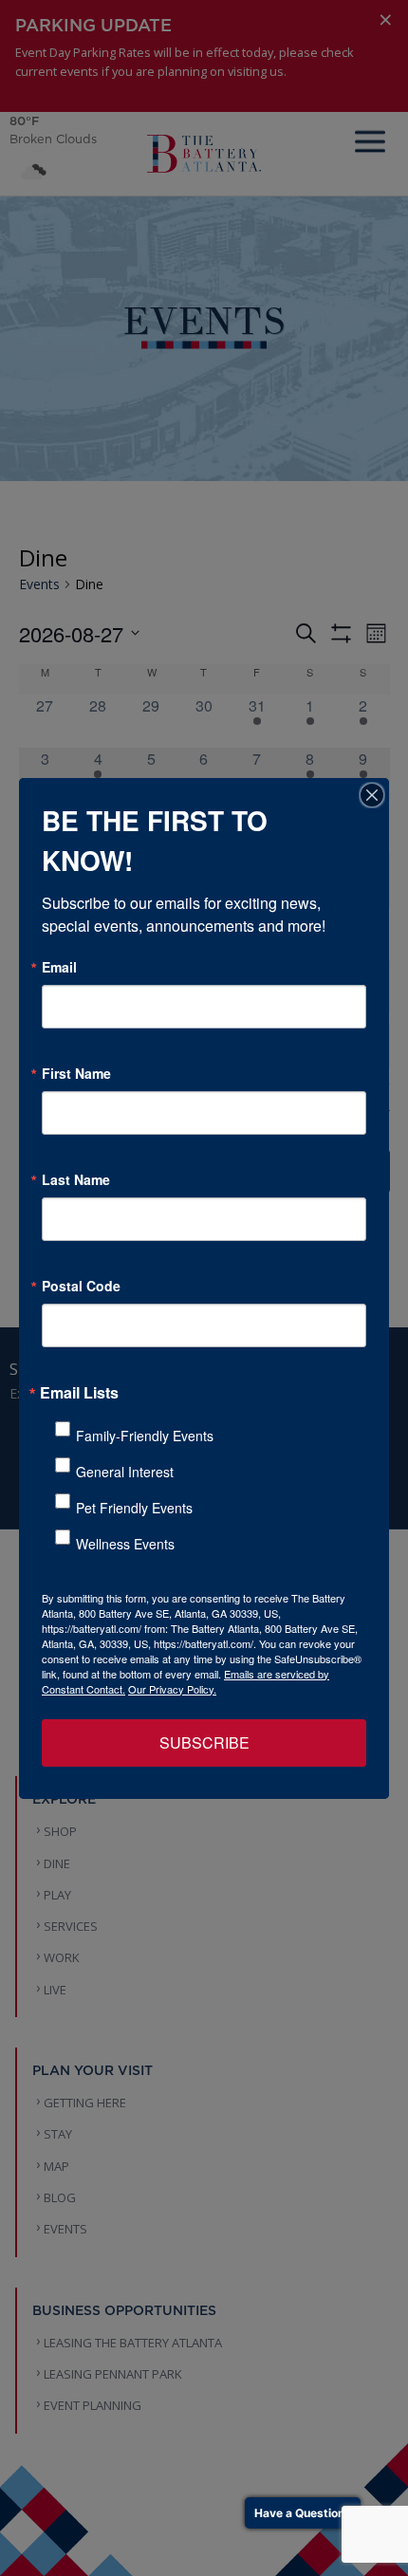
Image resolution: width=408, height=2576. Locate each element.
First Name (76, 1073)
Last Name (76, 1179)
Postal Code (81, 1286)
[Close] (372, 795)
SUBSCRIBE (204, 1742)
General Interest (125, 1472)
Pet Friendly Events (134, 1508)
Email (59, 967)
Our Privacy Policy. (172, 1689)
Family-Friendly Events (145, 1436)
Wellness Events (125, 1544)
